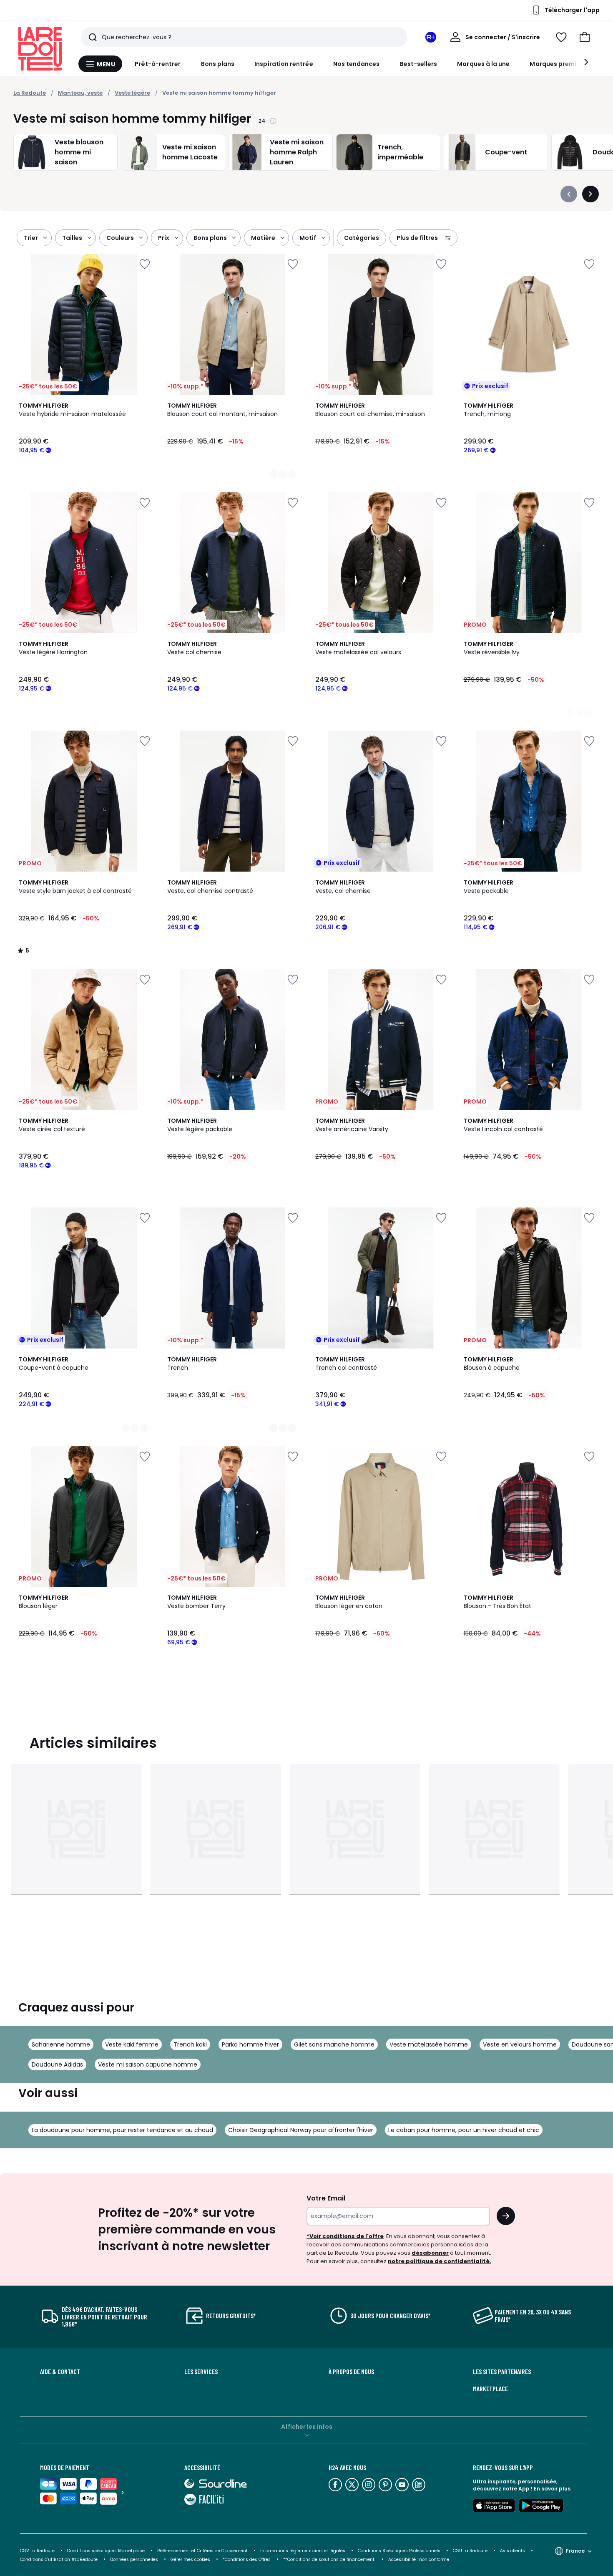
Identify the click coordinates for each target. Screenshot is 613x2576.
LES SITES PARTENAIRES (502, 2372)
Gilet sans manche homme (334, 2044)
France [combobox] (575, 2551)
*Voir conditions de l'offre (345, 2236)
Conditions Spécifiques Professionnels (399, 2551)
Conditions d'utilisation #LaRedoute (59, 2560)
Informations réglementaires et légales (303, 2551)
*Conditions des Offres (247, 2560)
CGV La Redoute (37, 2551)
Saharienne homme (61, 2044)
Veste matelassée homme (429, 2044)
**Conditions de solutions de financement (329, 2560)
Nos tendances (357, 64)
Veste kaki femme (132, 2044)
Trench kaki (190, 2044)
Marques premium (558, 64)
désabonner (430, 2253)
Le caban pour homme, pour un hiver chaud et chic (464, 2130)
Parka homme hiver (250, 2044)
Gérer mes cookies (190, 2560)
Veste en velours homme (520, 2044)
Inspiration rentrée (284, 64)
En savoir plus (552, 2489)
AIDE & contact (60, 2372)
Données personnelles (134, 2560)
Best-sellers (419, 64)
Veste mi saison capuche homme (148, 2064)
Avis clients (513, 2551)
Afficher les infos (307, 2427)
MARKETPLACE (490, 2389)
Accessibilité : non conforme (419, 2560)
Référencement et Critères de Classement (202, 2551)
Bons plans (218, 64)
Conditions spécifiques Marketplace (106, 2551)
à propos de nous (351, 2372)
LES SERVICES (201, 2372)
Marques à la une (483, 64)
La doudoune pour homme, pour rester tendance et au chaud (122, 2130)
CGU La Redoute (470, 2551)
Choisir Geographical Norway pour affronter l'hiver (301, 2130)
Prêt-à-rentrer (158, 64)
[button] (585, 37)
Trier (31, 238)
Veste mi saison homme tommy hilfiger (219, 93)
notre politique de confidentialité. (440, 2261)
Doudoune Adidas (57, 2064)
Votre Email (326, 2198)
